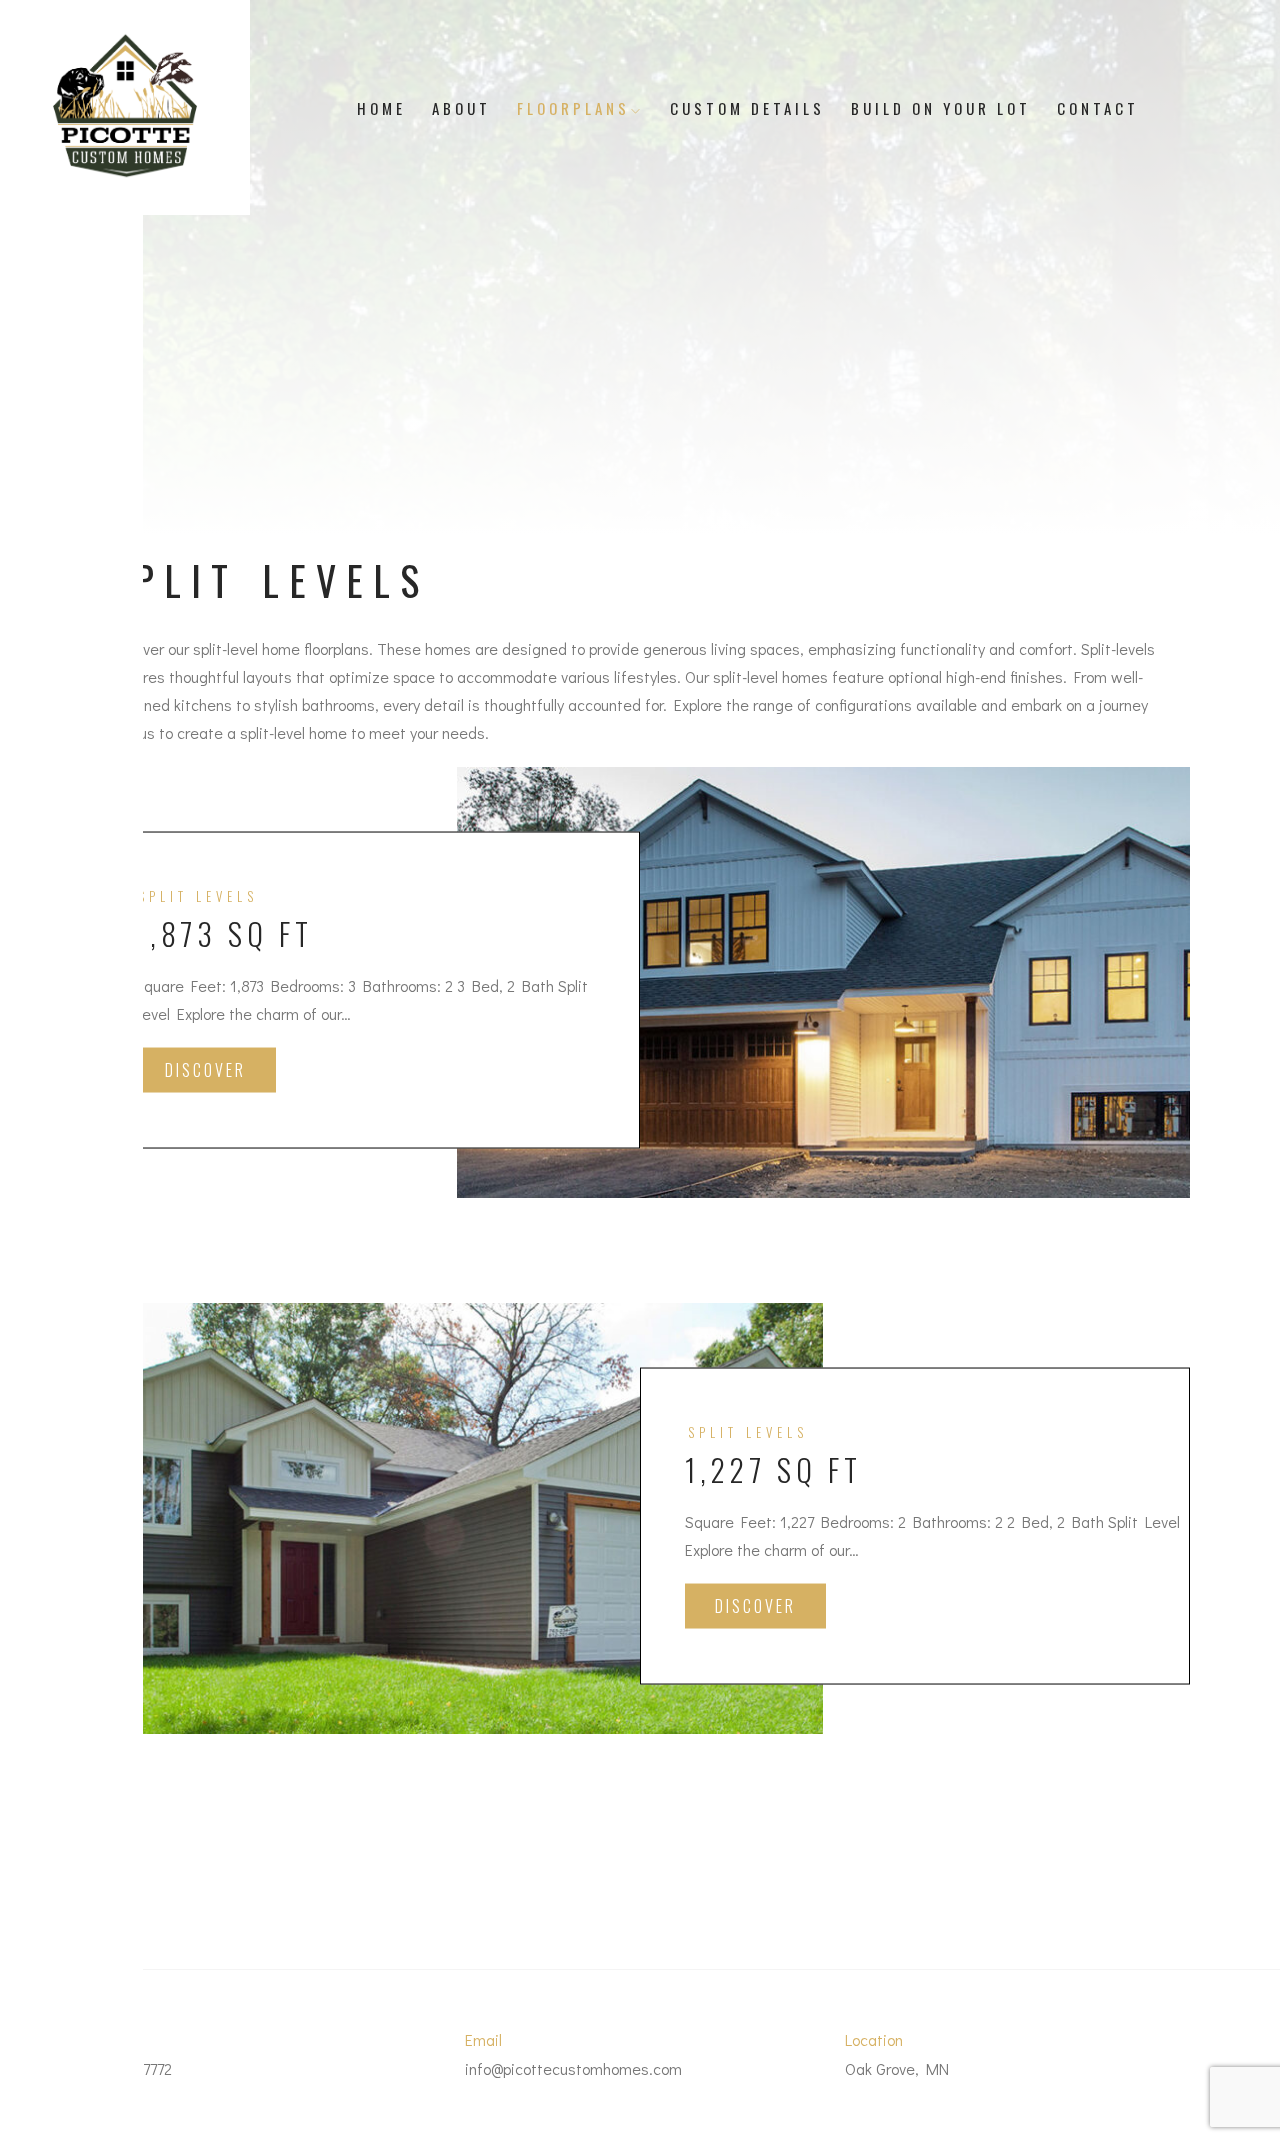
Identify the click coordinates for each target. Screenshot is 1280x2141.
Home (381, 108)
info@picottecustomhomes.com (573, 2068)
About (461, 108)
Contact (1098, 108)
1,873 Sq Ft (224, 933)
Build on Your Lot (941, 108)
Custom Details (747, 108)
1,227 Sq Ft (773, 1469)
